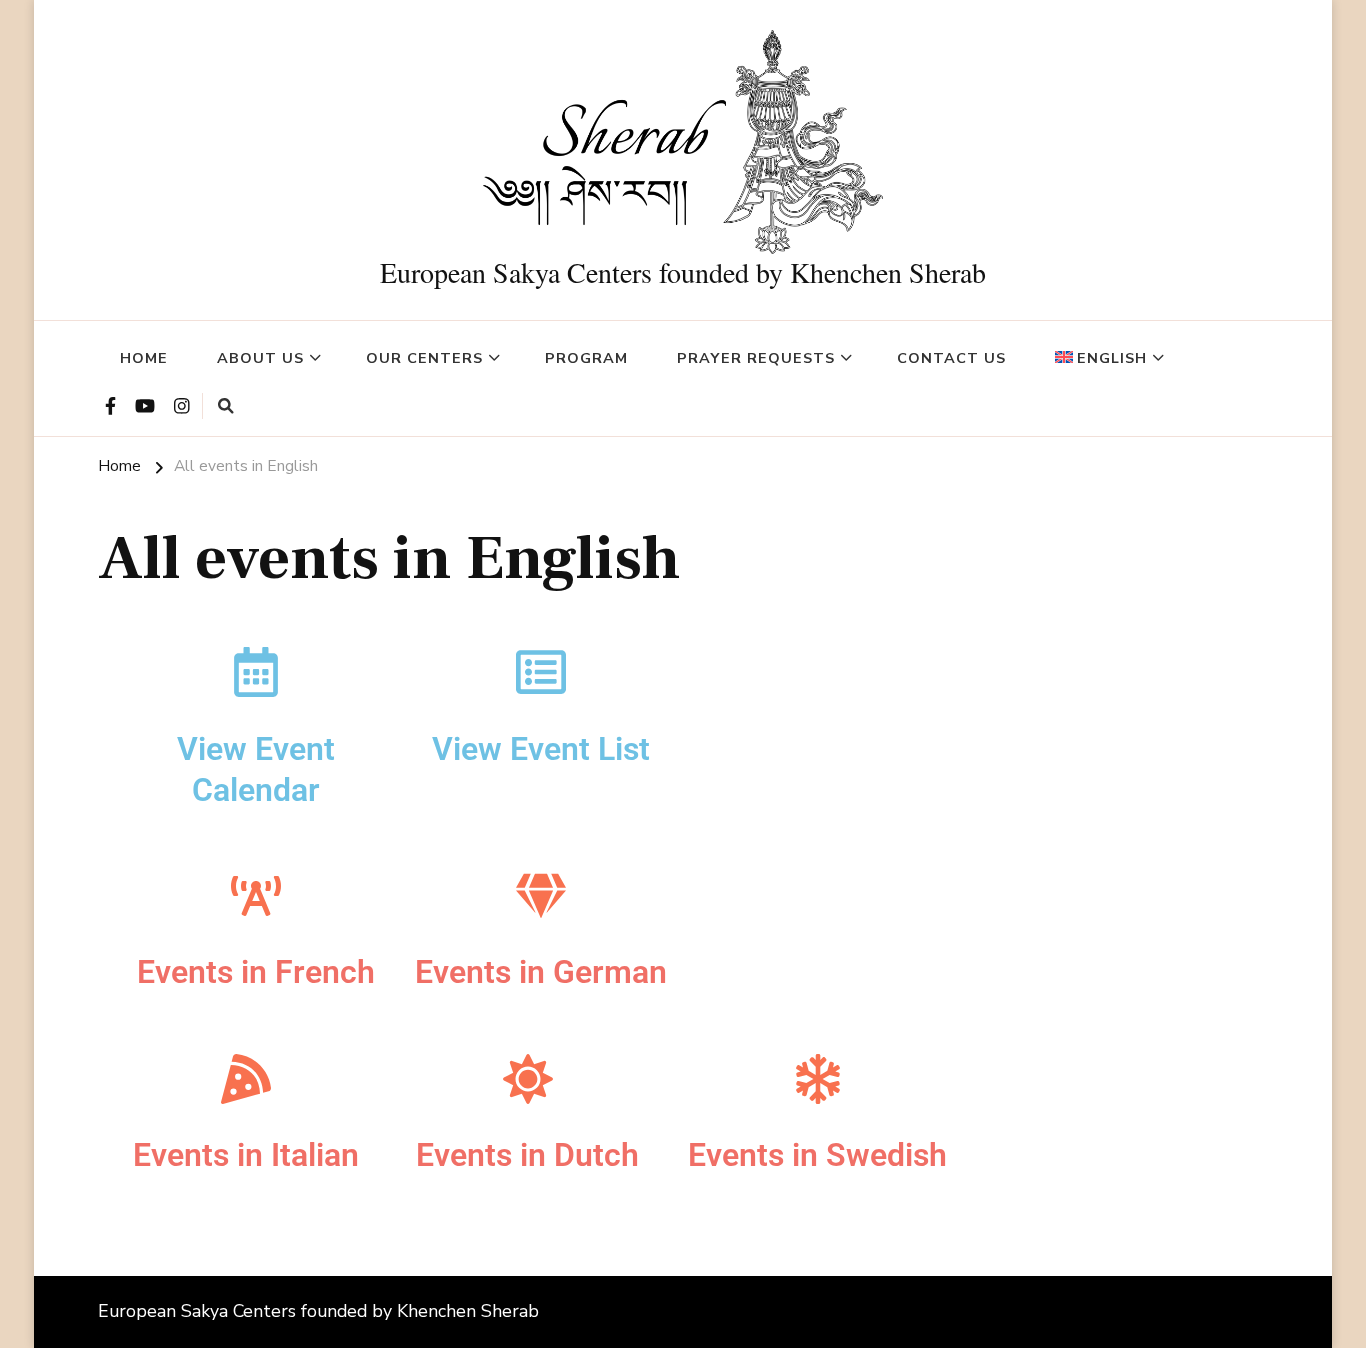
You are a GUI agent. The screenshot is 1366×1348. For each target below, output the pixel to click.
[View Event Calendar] (256, 672)
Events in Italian (246, 1155)
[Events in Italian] (246, 1079)
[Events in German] (541, 896)
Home (144, 358)
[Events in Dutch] (528, 1079)
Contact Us (951, 358)
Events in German (541, 972)
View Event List (541, 749)
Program (586, 358)
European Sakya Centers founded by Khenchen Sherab (683, 272)
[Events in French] (256, 896)
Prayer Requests (756, 358)
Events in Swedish (817, 1155)
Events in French (256, 972)
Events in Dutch (527, 1155)
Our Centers (424, 358)
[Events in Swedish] (818, 1079)
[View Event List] (541, 672)
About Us (260, 358)
